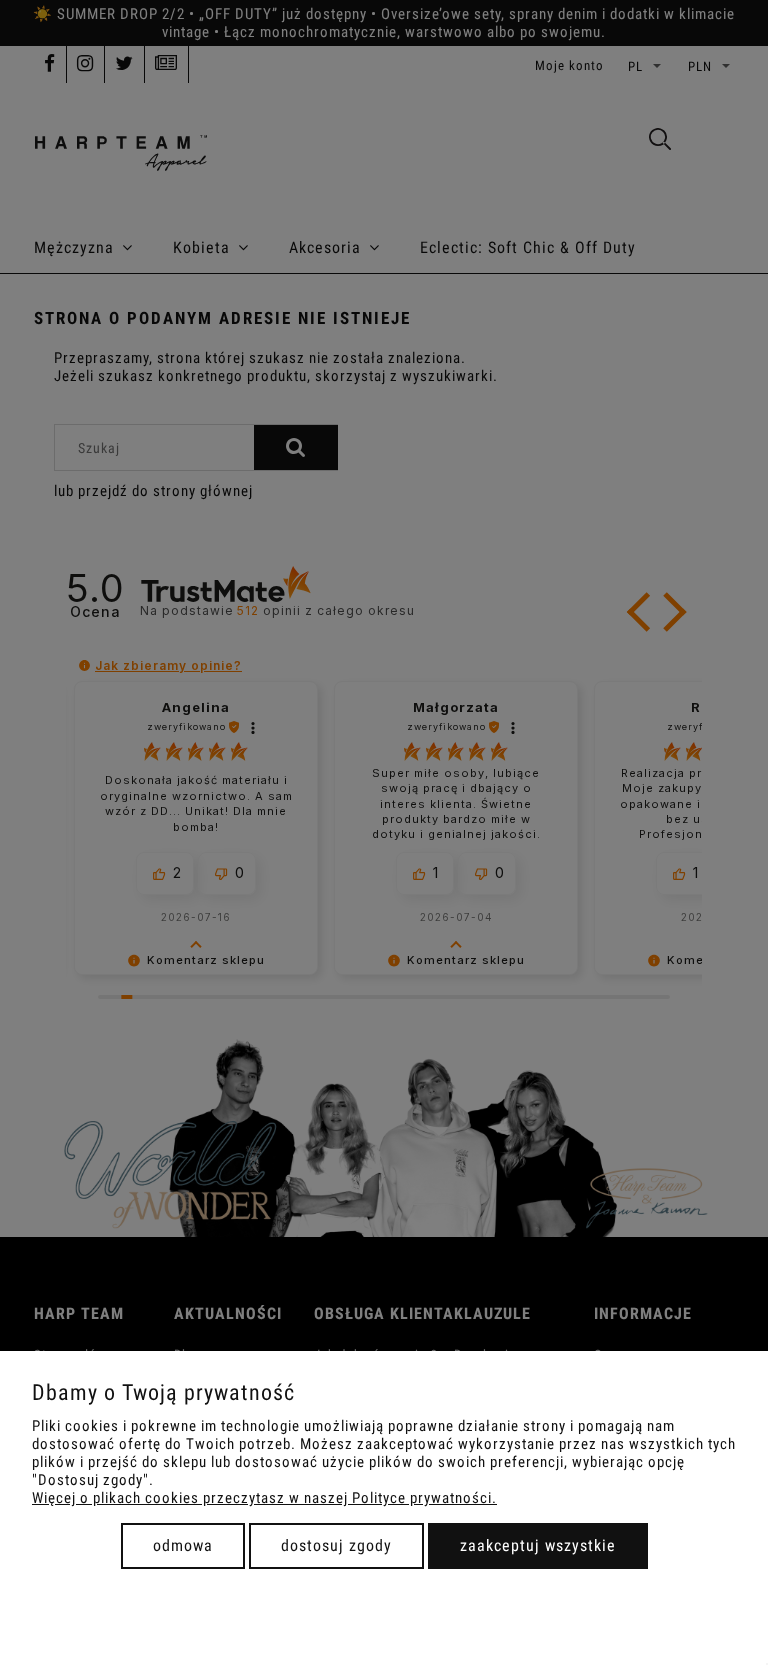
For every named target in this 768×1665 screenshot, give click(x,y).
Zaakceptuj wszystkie (538, 1545)
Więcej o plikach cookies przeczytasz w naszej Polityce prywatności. (264, 1498)
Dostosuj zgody (336, 1545)
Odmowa (183, 1545)
